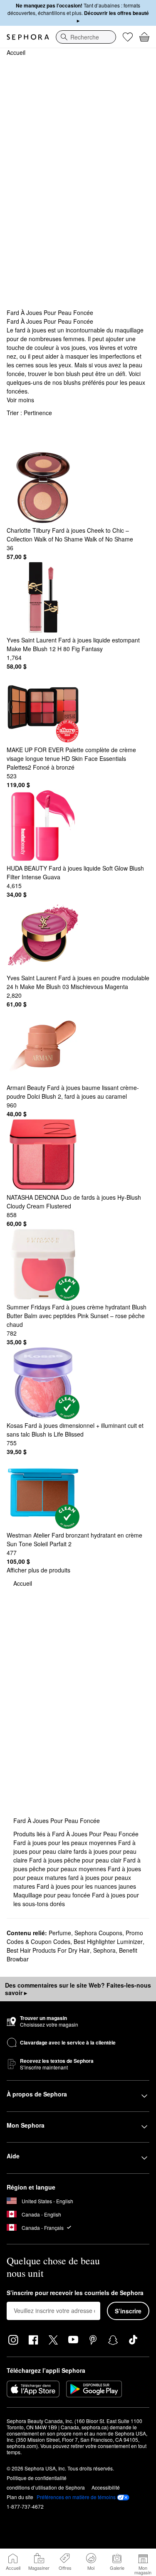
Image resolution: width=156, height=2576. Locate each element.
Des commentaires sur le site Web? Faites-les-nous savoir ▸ (78, 1989)
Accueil (16, 52)
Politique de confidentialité (37, 2478)
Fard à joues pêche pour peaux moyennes (77, 1864)
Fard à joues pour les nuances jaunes (86, 1886)
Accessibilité (106, 2487)
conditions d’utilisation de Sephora (46, 2487)
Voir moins (20, 400)
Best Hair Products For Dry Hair (48, 1950)
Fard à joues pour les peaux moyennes (66, 1843)
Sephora (104, 1950)
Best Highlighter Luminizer (108, 1941)
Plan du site (20, 2497)
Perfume (60, 1933)
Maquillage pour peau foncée (53, 1895)
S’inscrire (128, 2311)
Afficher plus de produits (38, 1570)
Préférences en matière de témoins (76, 2497)
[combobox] (86, 37)
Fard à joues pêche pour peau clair (76, 1860)
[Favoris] (128, 37)
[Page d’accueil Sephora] (28, 37)
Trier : (29, 413)
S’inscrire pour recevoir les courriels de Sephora (75, 2293)
